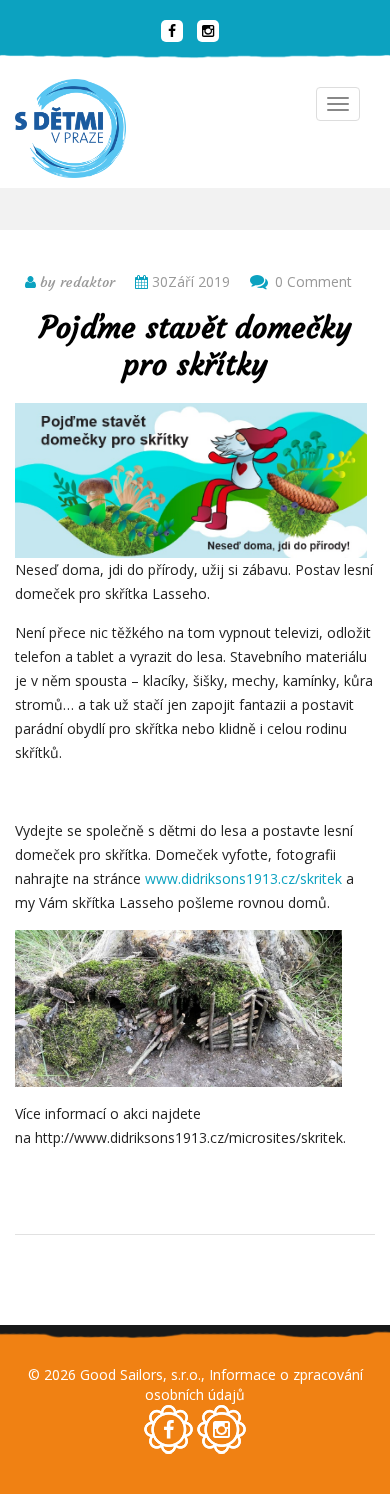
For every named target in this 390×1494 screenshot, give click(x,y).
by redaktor (75, 282)
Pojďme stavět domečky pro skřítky (195, 346)
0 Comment (313, 281)
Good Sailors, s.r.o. (140, 1374)
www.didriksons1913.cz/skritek (243, 878)
